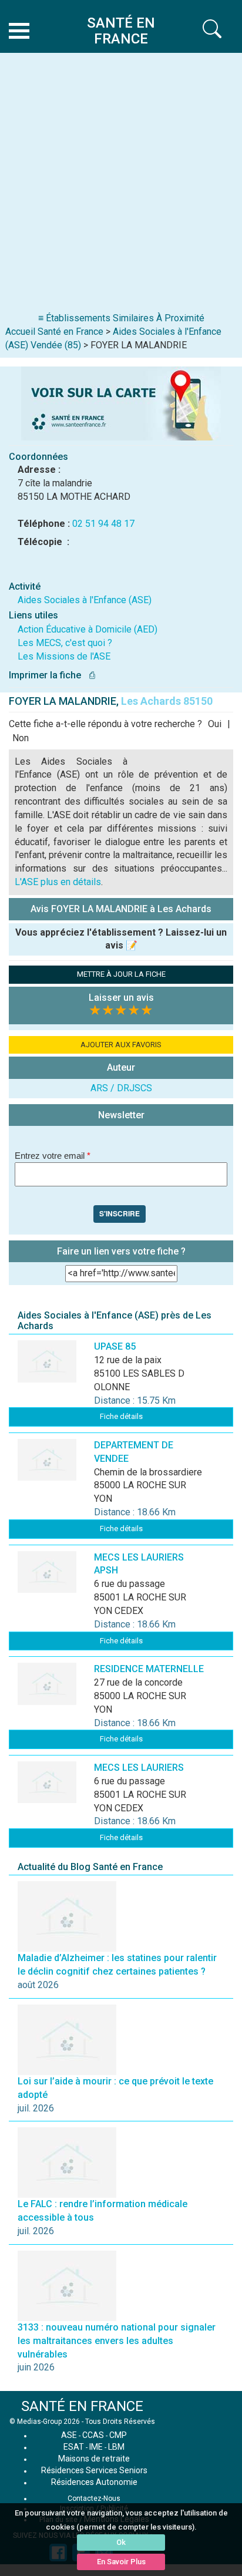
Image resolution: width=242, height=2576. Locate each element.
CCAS (93, 2435)
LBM (116, 2447)
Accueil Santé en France (54, 332)
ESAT (74, 2447)
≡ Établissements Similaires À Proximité (121, 318)
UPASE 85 (115, 1346)
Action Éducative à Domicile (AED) (88, 629)
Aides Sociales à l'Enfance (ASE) (85, 600)
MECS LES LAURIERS (139, 1768)
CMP (118, 2435)
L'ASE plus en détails (58, 882)
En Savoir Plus (121, 2562)
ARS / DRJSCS (121, 1088)
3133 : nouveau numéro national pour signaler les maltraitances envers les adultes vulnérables (117, 2341)
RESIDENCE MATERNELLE (149, 1669)
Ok (121, 2542)
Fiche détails (121, 1416)
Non (21, 738)
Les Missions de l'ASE (64, 656)
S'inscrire (120, 1213)
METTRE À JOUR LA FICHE (121, 974)
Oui (215, 724)
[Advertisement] (121, 185)
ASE (69, 2435)
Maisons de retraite (94, 2459)
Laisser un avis (121, 998)
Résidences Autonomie (94, 2482)
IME (96, 2447)
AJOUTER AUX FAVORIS (121, 1045)
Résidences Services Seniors (94, 2470)
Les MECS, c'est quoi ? (65, 643)
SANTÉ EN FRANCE (82, 2406)
